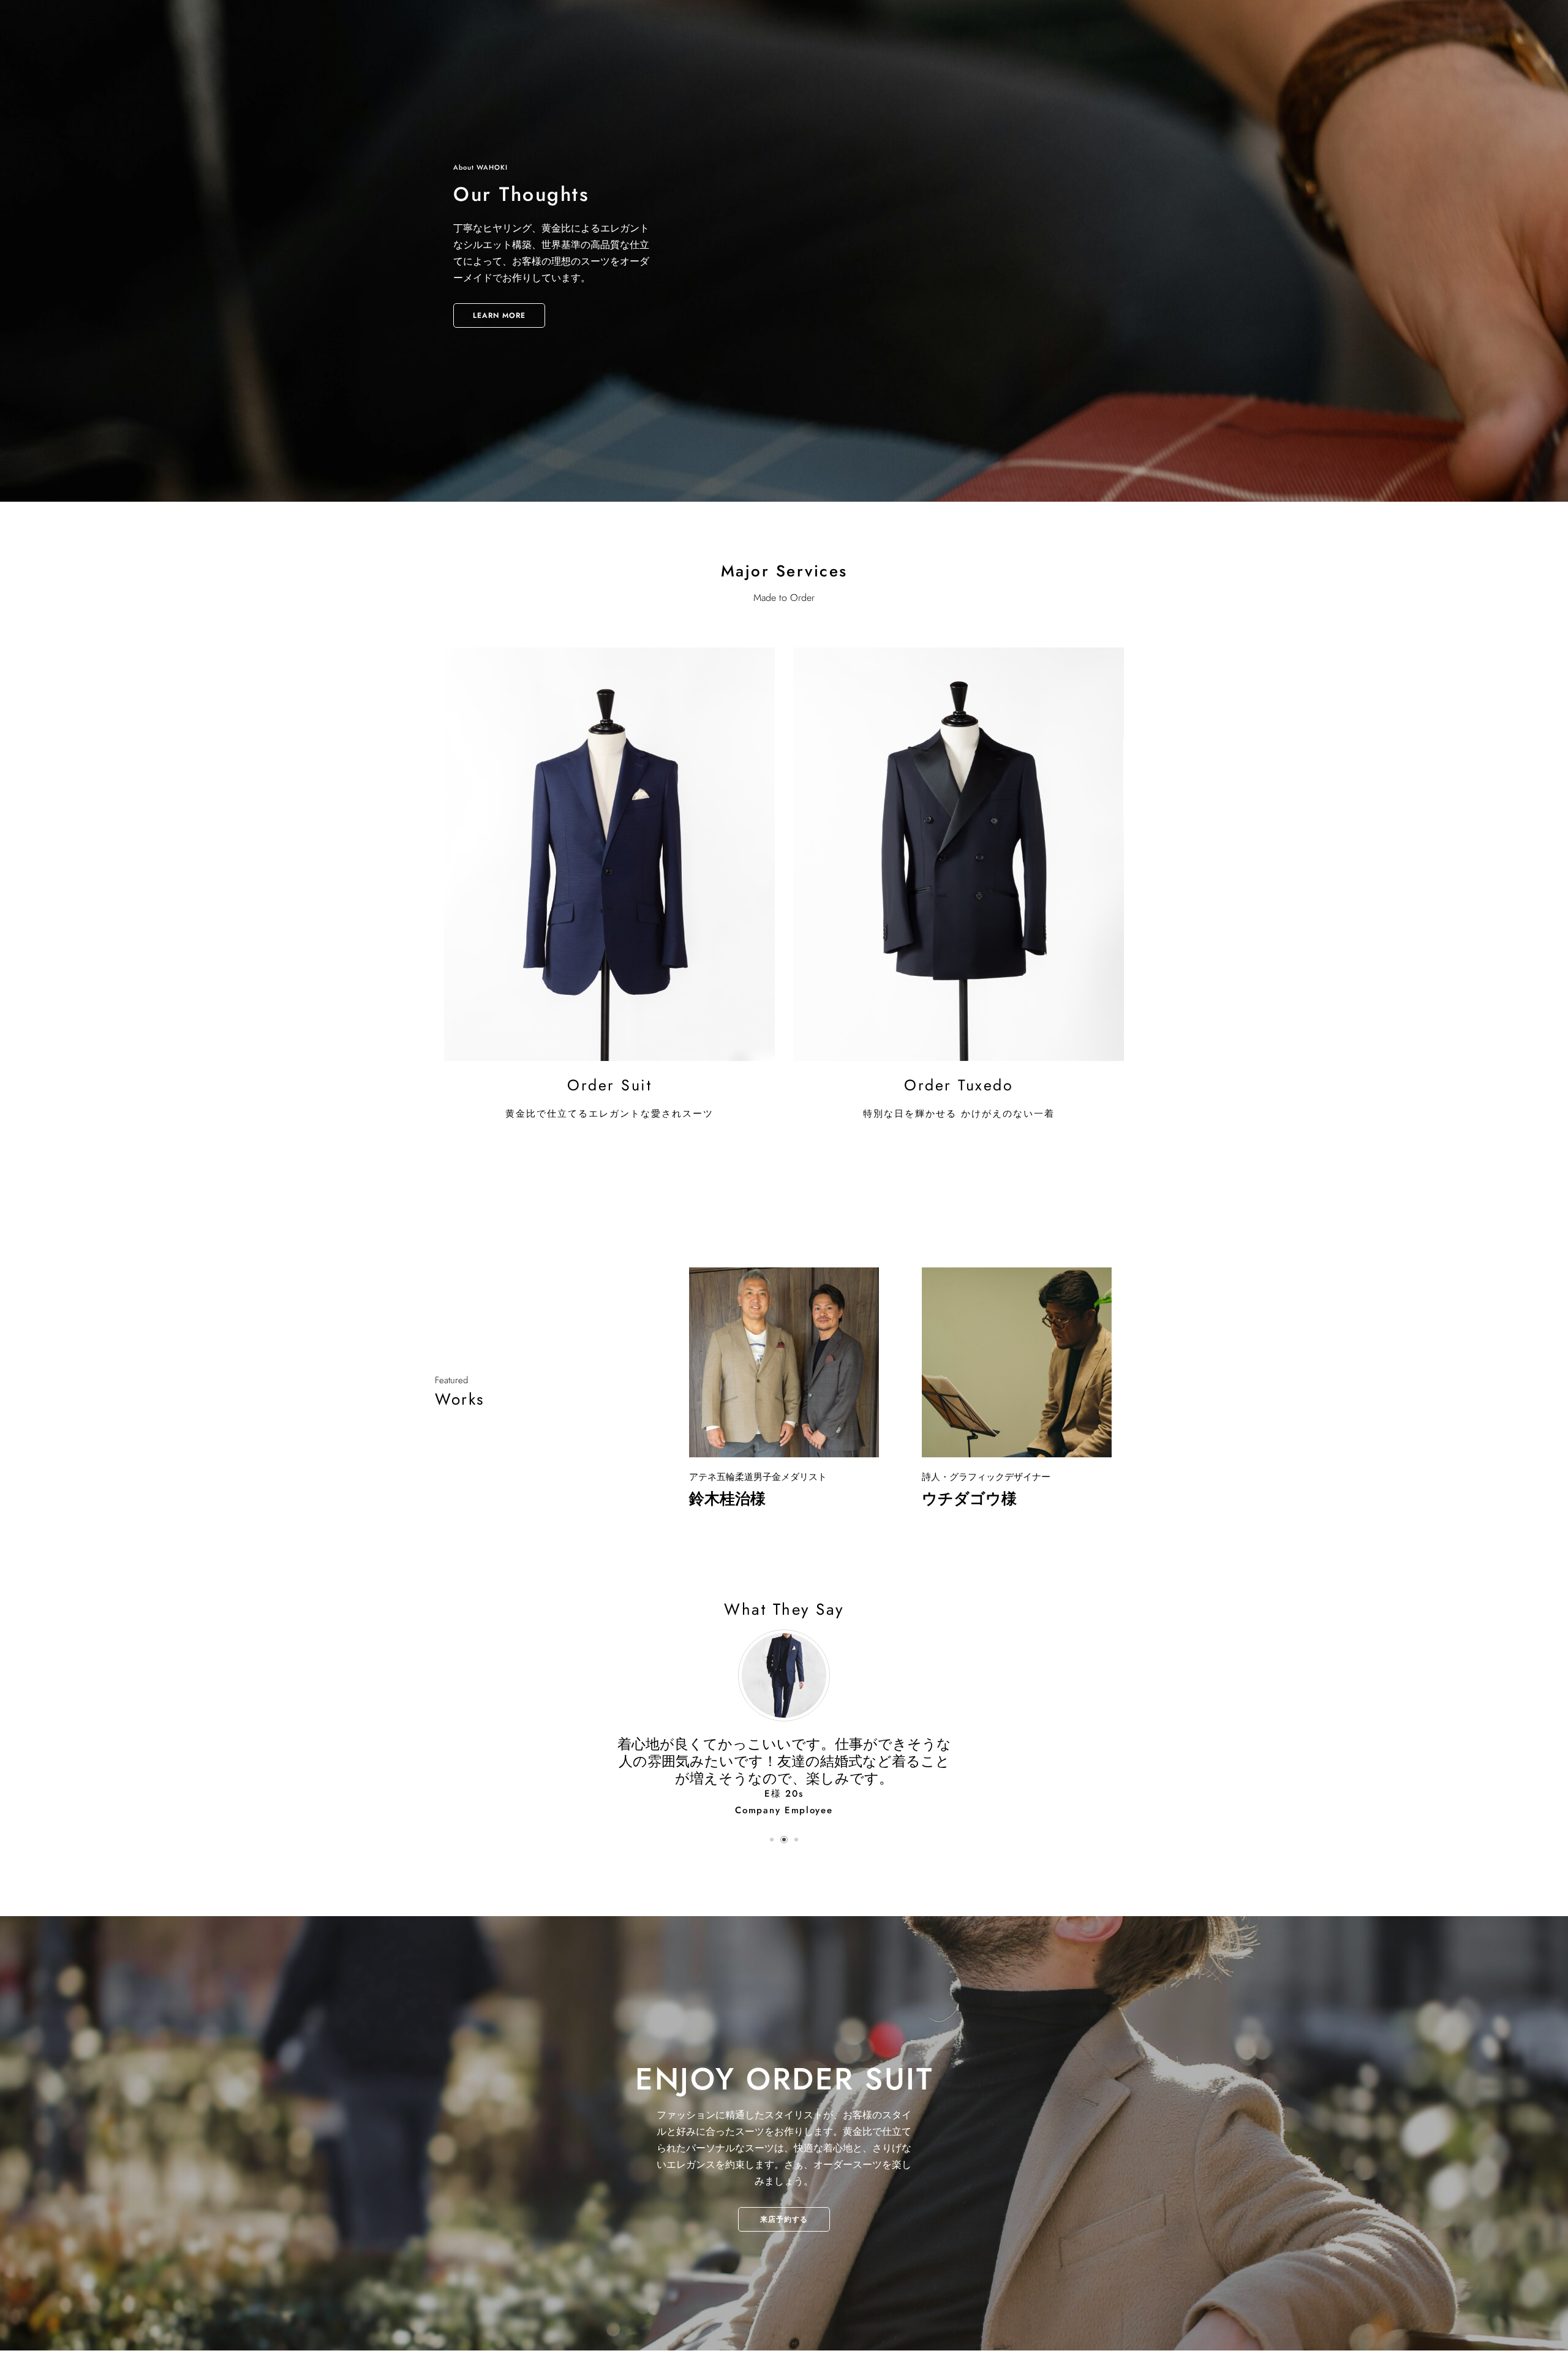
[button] (772, 1857)
